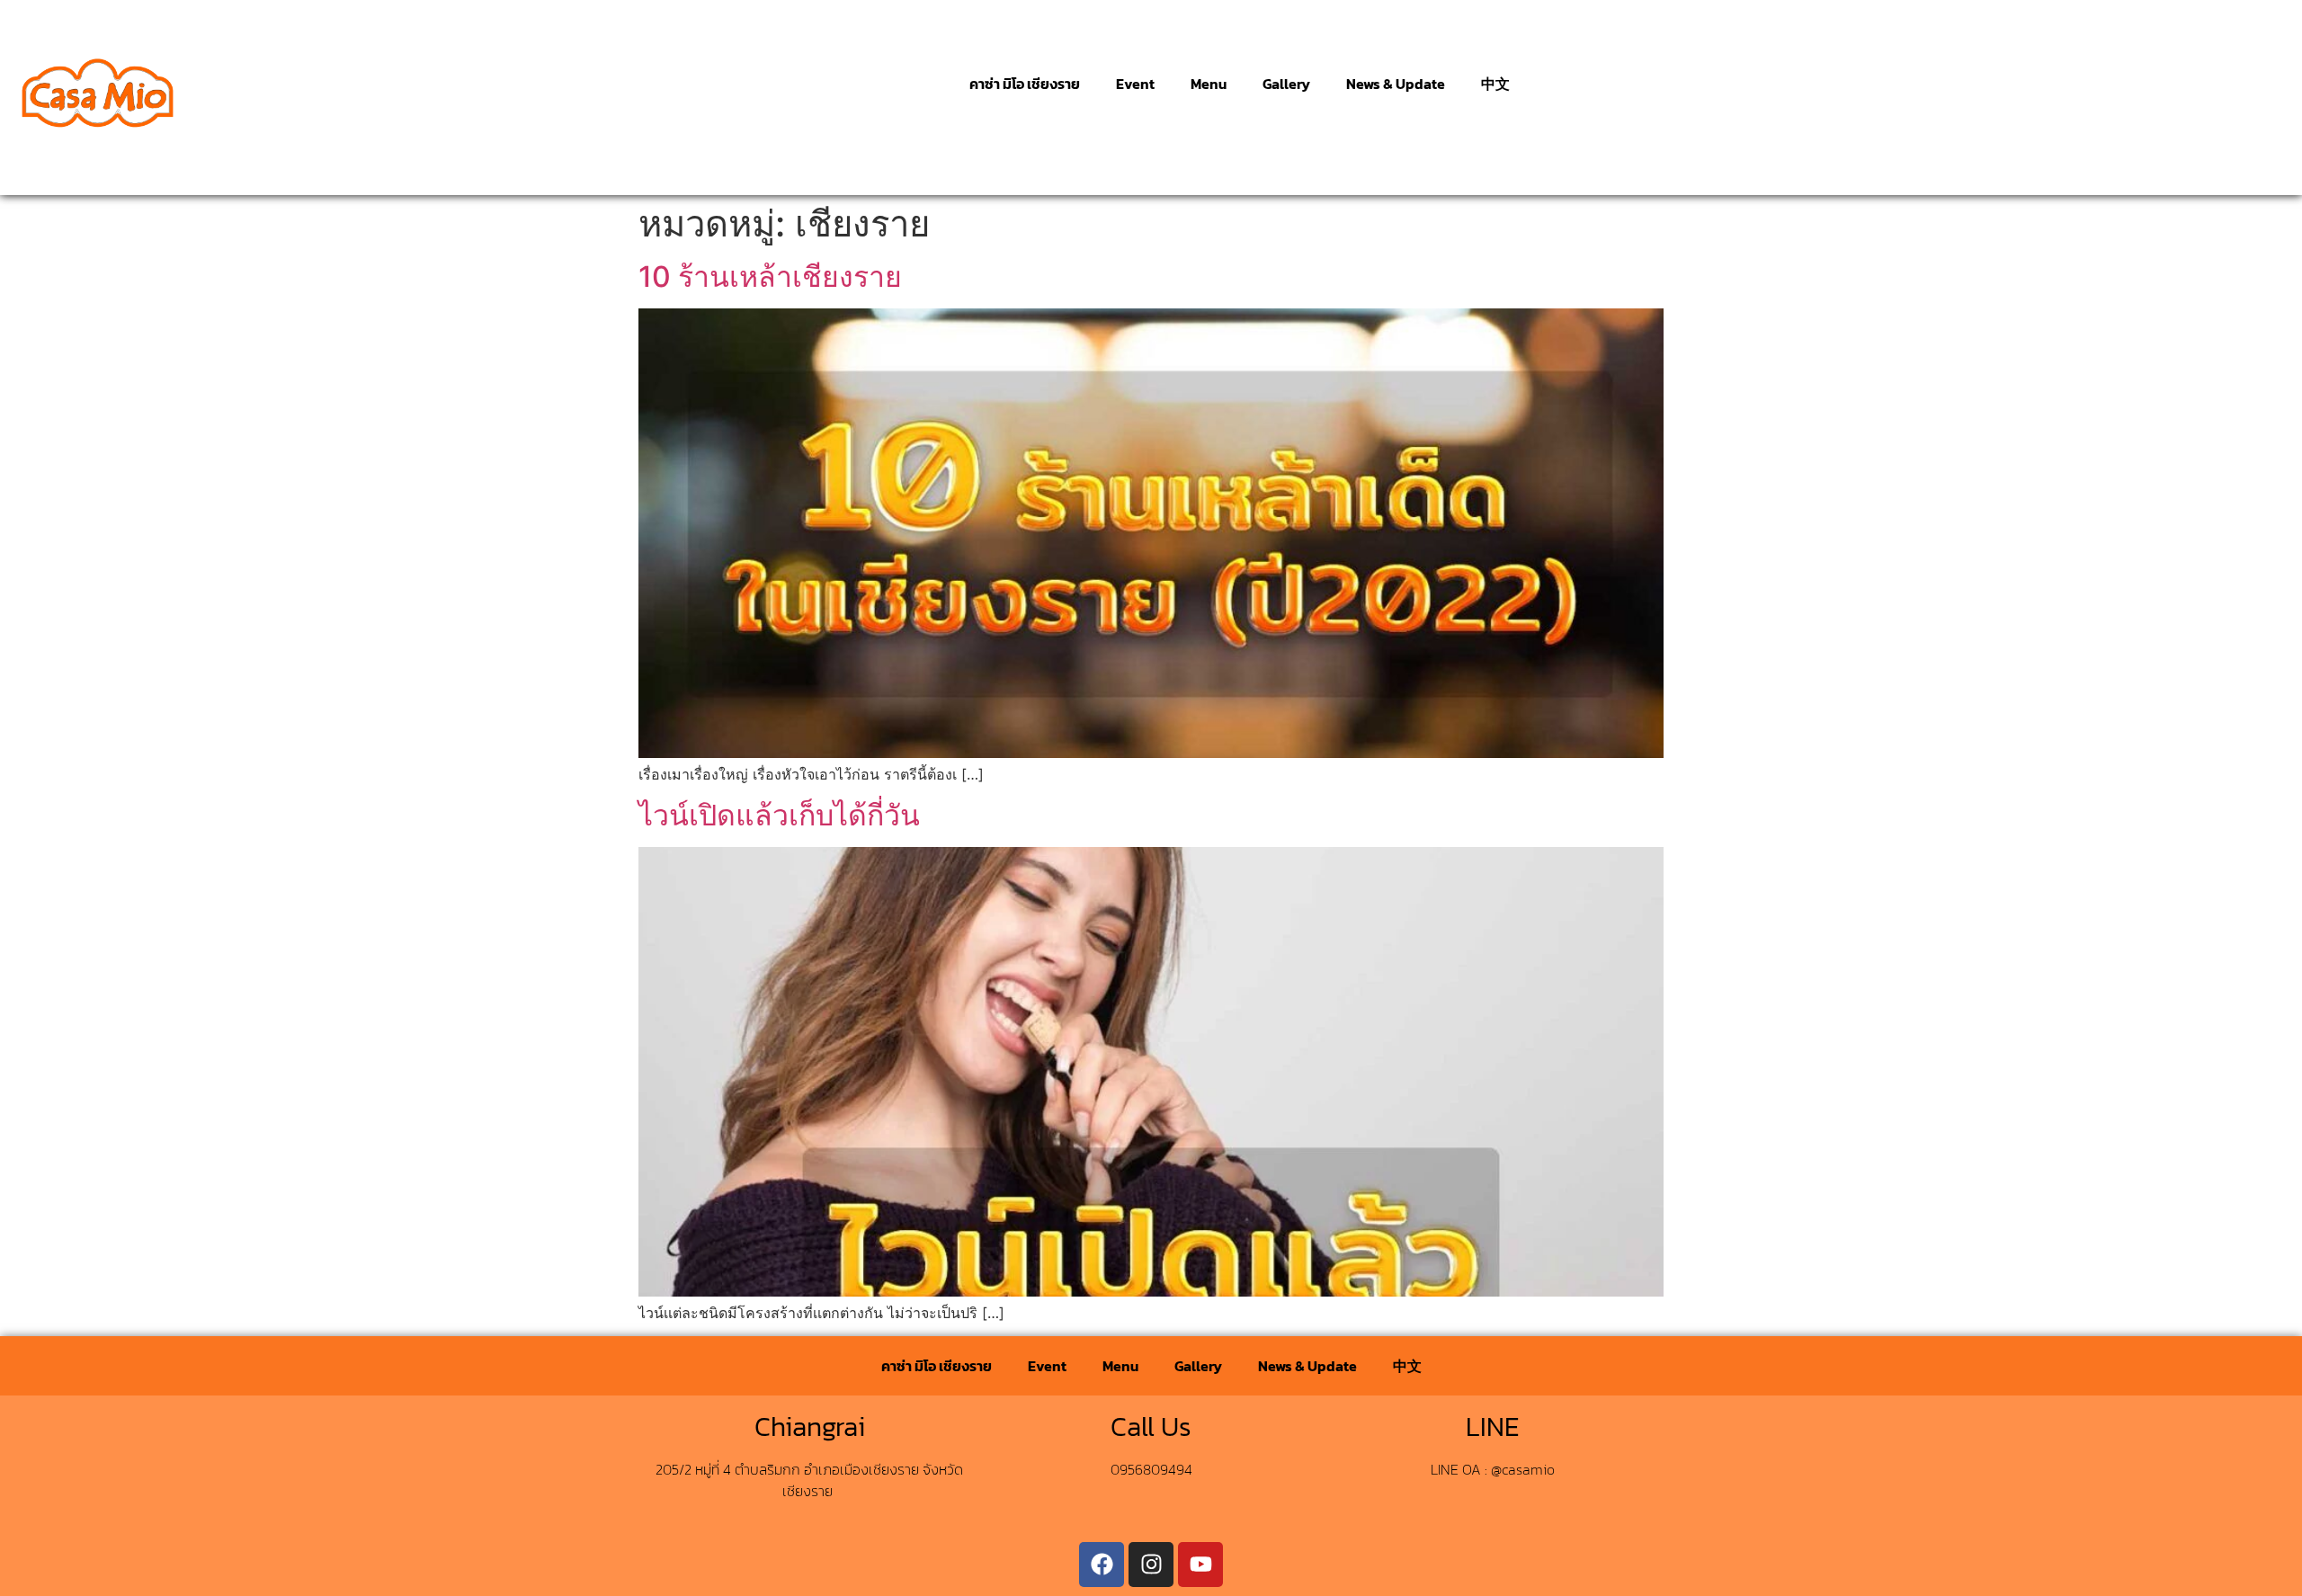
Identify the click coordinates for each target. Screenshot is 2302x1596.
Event (1135, 84)
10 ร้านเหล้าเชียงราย (770, 276)
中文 (1495, 84)
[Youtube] (1200, 1565)
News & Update (1396, 84)
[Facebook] (1102, 1565)
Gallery (1286, 84)
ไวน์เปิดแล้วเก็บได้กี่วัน (779, 815)
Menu (1209, 84)
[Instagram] (1151, 1565)
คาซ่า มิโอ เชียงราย (1025, 84)
